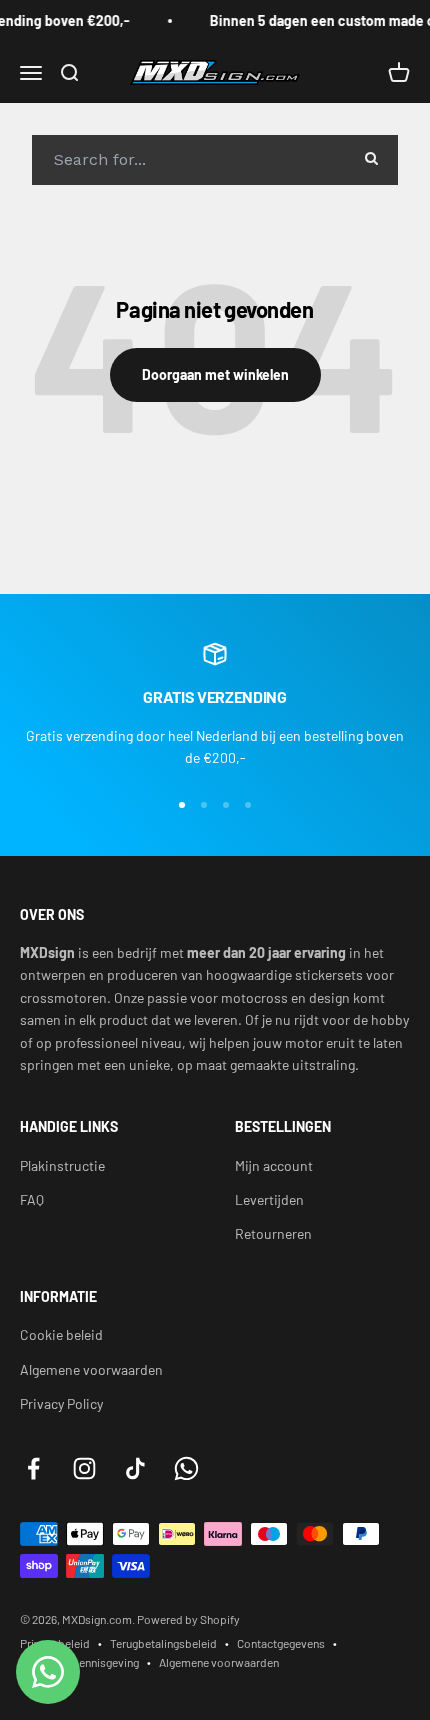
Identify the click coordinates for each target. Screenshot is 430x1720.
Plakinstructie (62, 1165)
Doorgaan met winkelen (215, 374)
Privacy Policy (61, 1403)
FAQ (32, 1199)
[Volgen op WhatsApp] (186, 1468)
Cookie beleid (61, 1334)
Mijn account (274, 1165)
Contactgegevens (281, 1643)
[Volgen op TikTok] (135, 1468)
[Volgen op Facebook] (33, 1468)
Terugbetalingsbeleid (163, 1643)
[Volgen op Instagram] (84, 1468)
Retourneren (273, 1233)
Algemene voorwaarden (91, 1369)
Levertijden (269, 1199)
